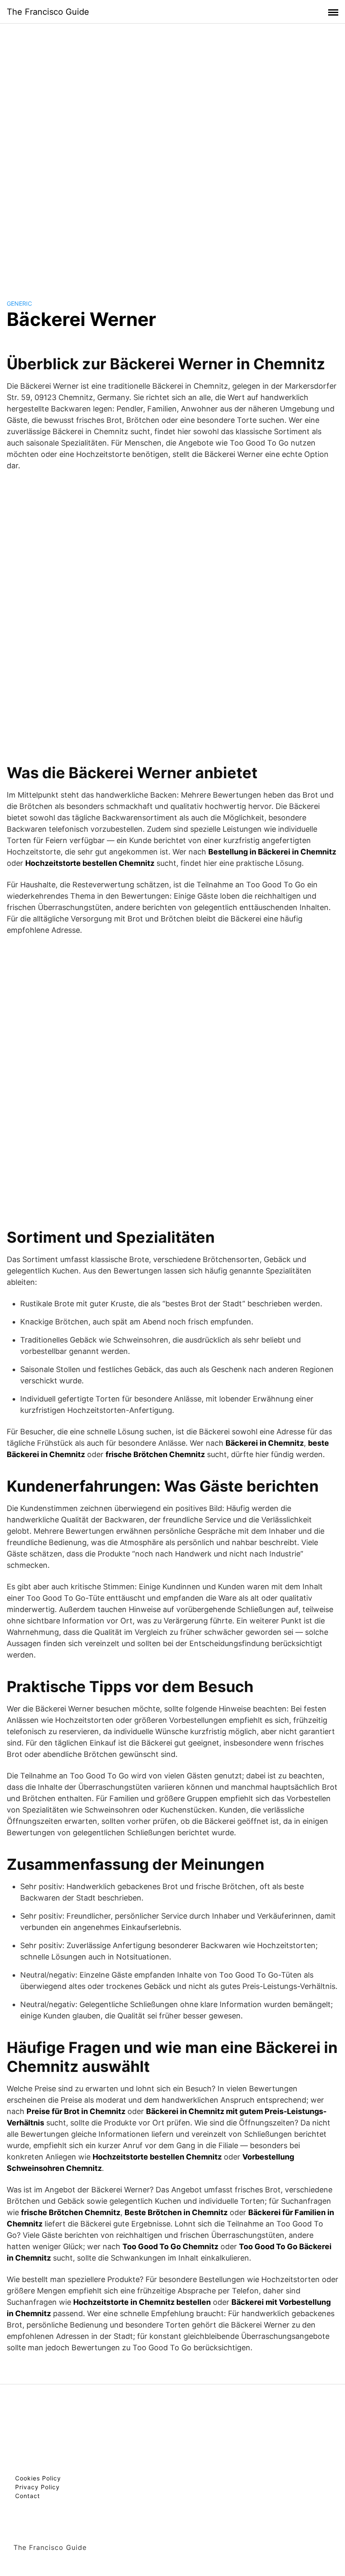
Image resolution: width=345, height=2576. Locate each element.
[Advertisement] (172, 153)
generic (19, 303)
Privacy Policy (37, 2487)
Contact (28, 2496)
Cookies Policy (38, 2478)
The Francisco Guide (48, 12)
